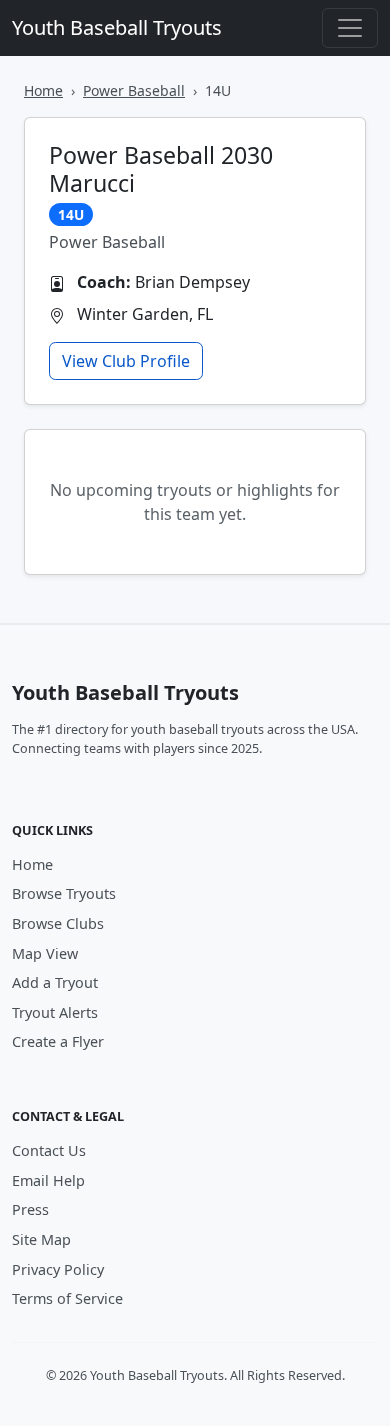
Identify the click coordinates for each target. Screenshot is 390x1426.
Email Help (48, 1180)
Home (43, 90)
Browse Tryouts (64, 893)
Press (30, 1209)
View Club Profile (126, 361)
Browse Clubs (58, 923)
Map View (45, 953)
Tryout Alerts (55, 1012)
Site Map (41, 1239)
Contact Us (49, 1150)
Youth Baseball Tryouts (117, 27)
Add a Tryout (55, 982)
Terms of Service (67, 1298)
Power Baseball (134, 90)
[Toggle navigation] (350, 28)
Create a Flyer (58, 1041)
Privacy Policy (58, 1269)
